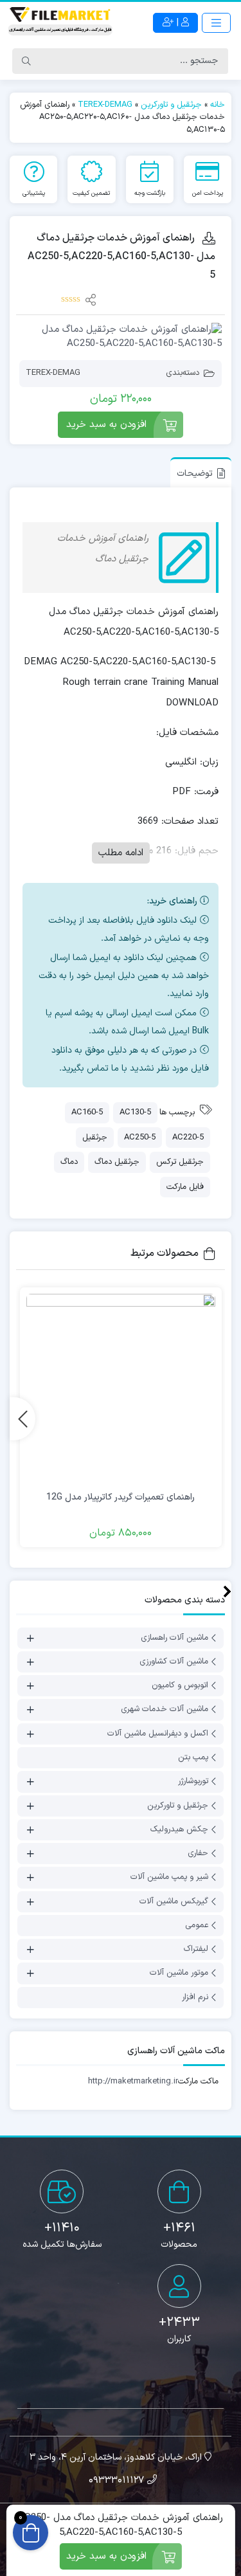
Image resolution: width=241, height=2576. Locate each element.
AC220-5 (188, 1138)
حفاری (198, 1853)
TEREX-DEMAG (105, 105)
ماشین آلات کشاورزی (174, 1662)
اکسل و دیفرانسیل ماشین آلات (158, 1734)
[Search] (26, 61)
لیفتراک (196, 1949)
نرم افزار (195, 1997)
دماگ (69, 1162)
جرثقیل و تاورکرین (171, 105)
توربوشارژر (193, 1782)
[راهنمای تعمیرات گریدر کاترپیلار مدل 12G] (121, 1389)
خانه (218, 105)
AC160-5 (87, 1112)
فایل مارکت (185, 1187)
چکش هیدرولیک (179, 1829)
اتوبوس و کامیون (180, 1685)
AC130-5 (135, 1112)
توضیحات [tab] (195, 474)
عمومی (197, 1925)
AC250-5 (140, 1138)
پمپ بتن (193, 1757)
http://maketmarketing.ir (133, 2082)
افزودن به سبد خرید (106, 425)
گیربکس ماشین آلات (174, 1901)
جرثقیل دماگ (117, 1162)
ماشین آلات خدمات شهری (165, 1710)
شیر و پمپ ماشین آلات (169, 1878)
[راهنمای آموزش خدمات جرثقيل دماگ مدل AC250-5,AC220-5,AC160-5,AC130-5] (121, 337)
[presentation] (22, 1419)
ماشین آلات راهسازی (174, 1638)
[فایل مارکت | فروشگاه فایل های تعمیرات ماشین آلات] (60, 23)
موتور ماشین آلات (179, 1973)
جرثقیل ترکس (180, 1162)
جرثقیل (95, 1138)
